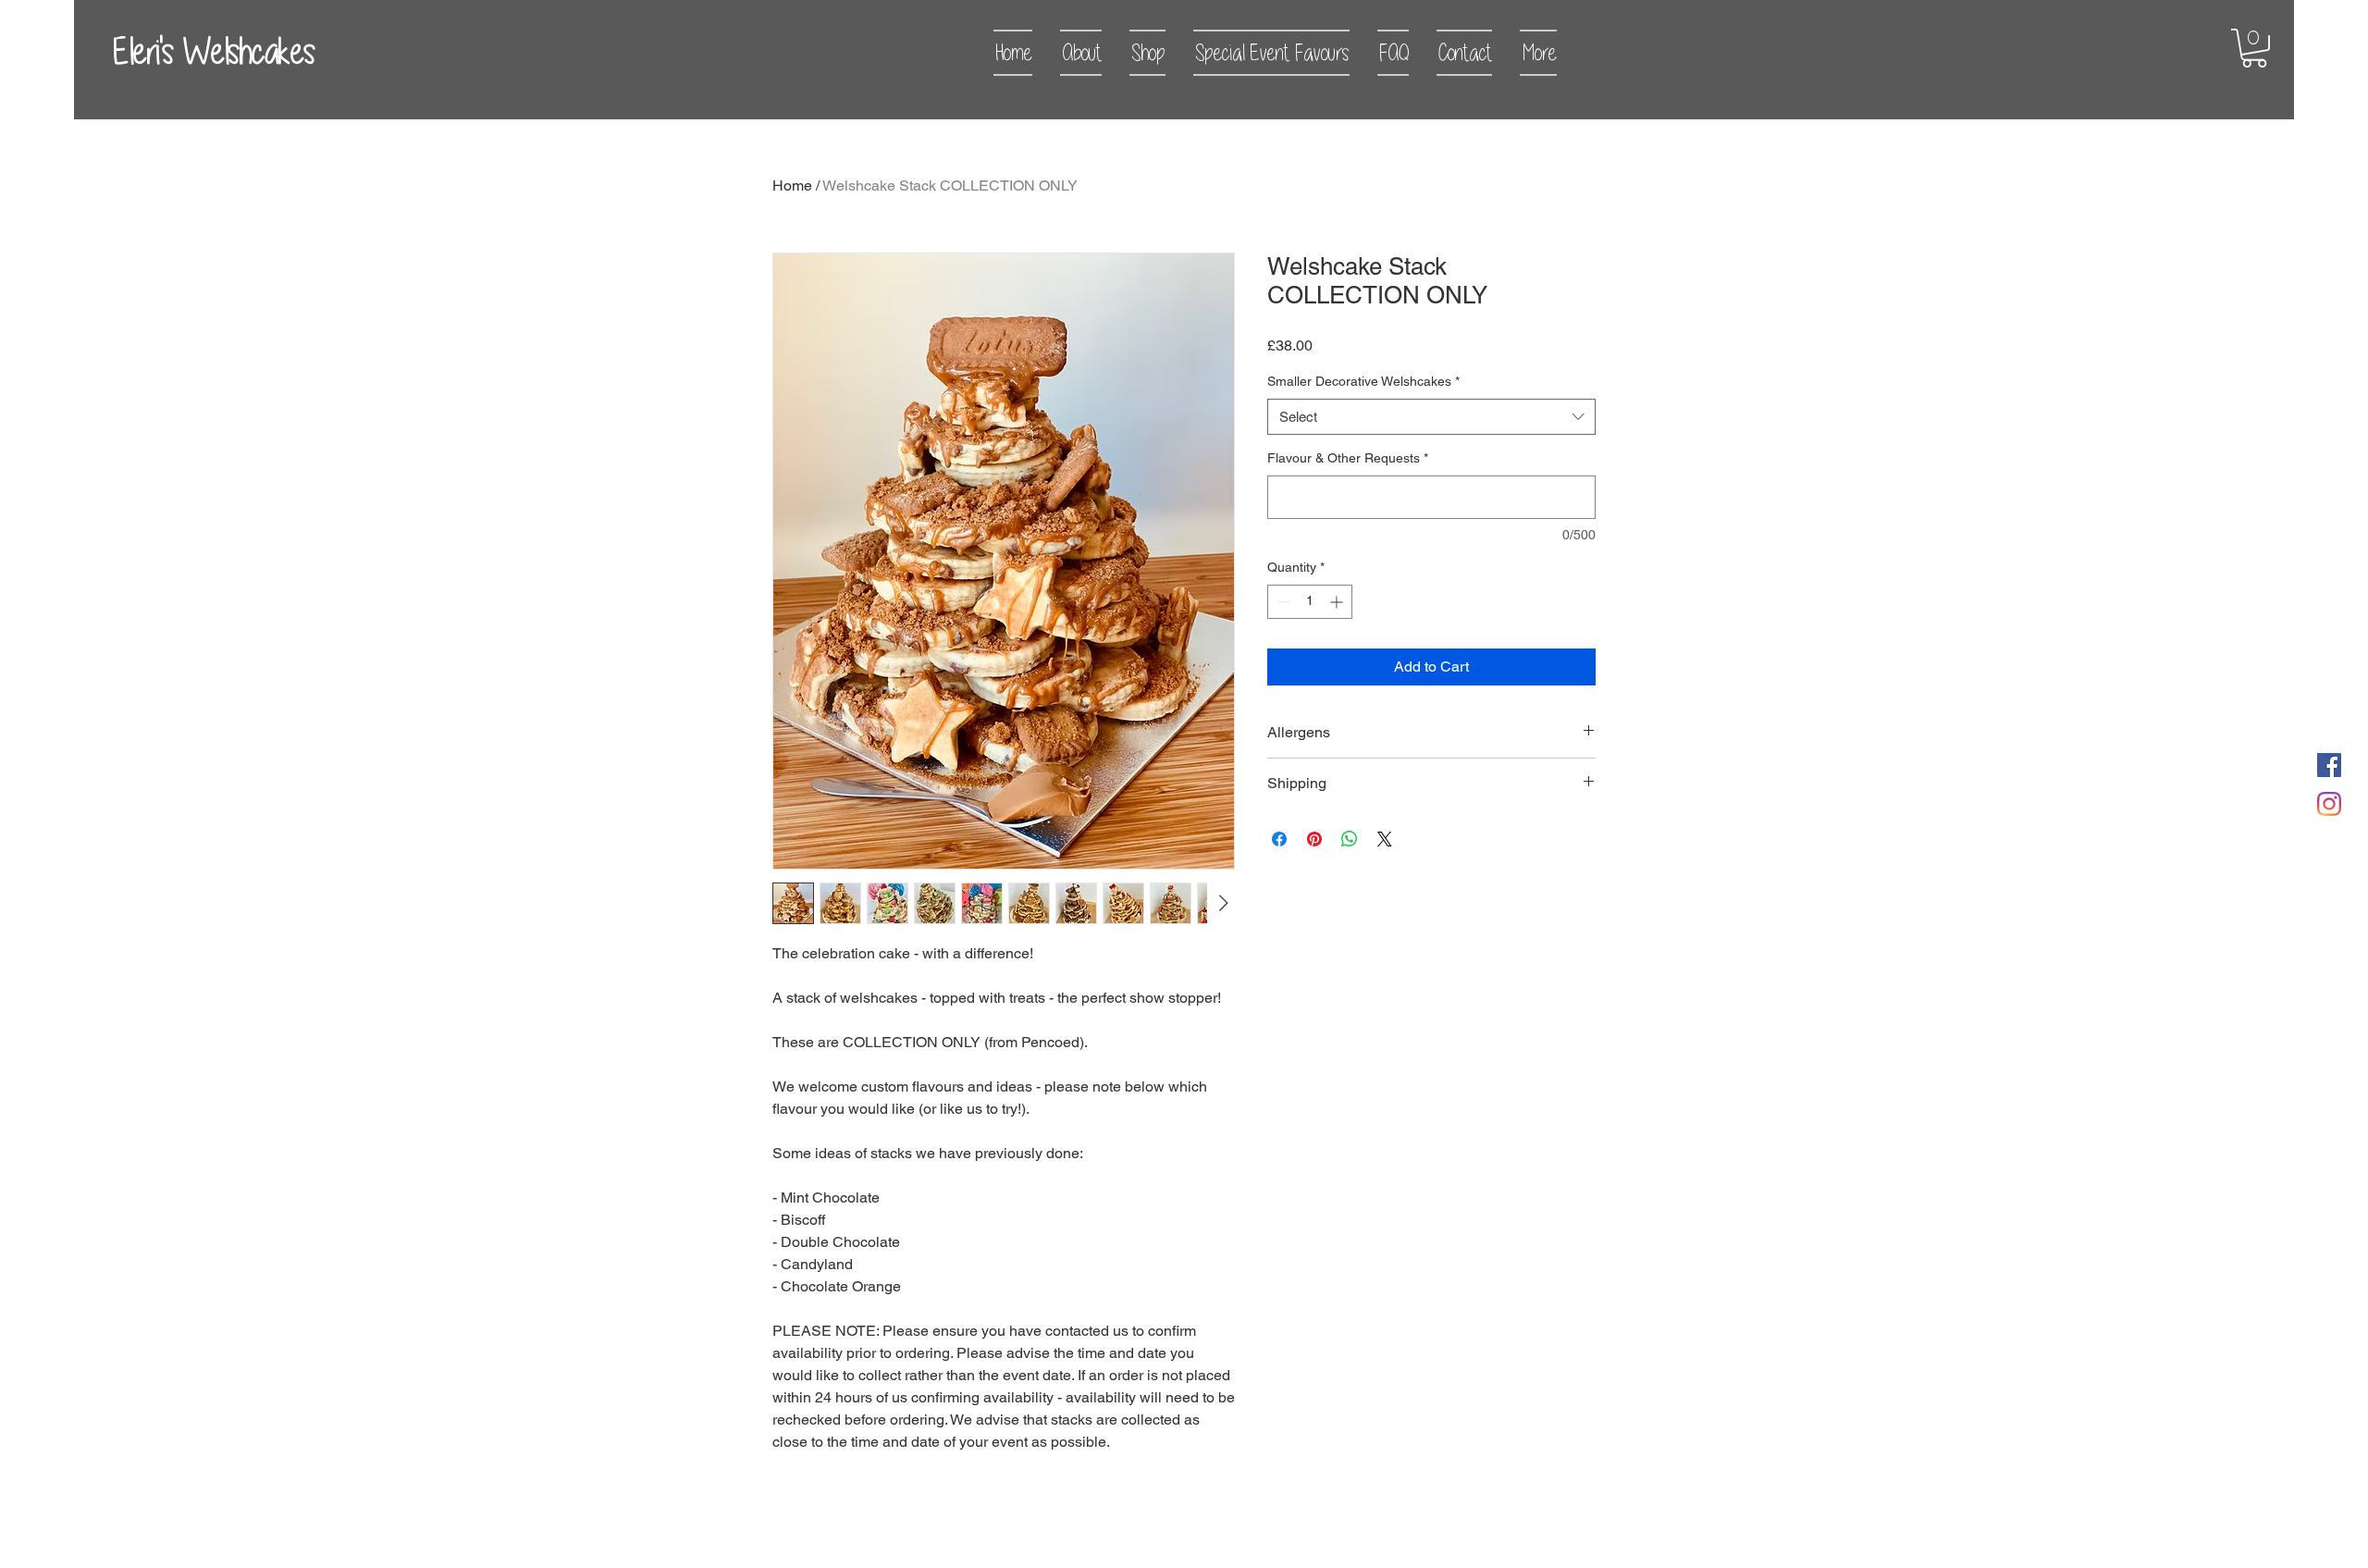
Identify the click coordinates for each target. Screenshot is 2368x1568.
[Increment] (1338, 602)
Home (792, 185)
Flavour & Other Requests (1348, 458)
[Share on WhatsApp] (1350, 839)
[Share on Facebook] (1279, 839)
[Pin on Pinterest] (1314, 839)
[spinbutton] (1310, 602)
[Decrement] (1282, 602)
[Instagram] (2329, 804)
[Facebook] (2329, 765)
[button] (2254, 48)
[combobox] (1431, 417)
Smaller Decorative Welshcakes (1363, 381)
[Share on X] (1385, 839)
